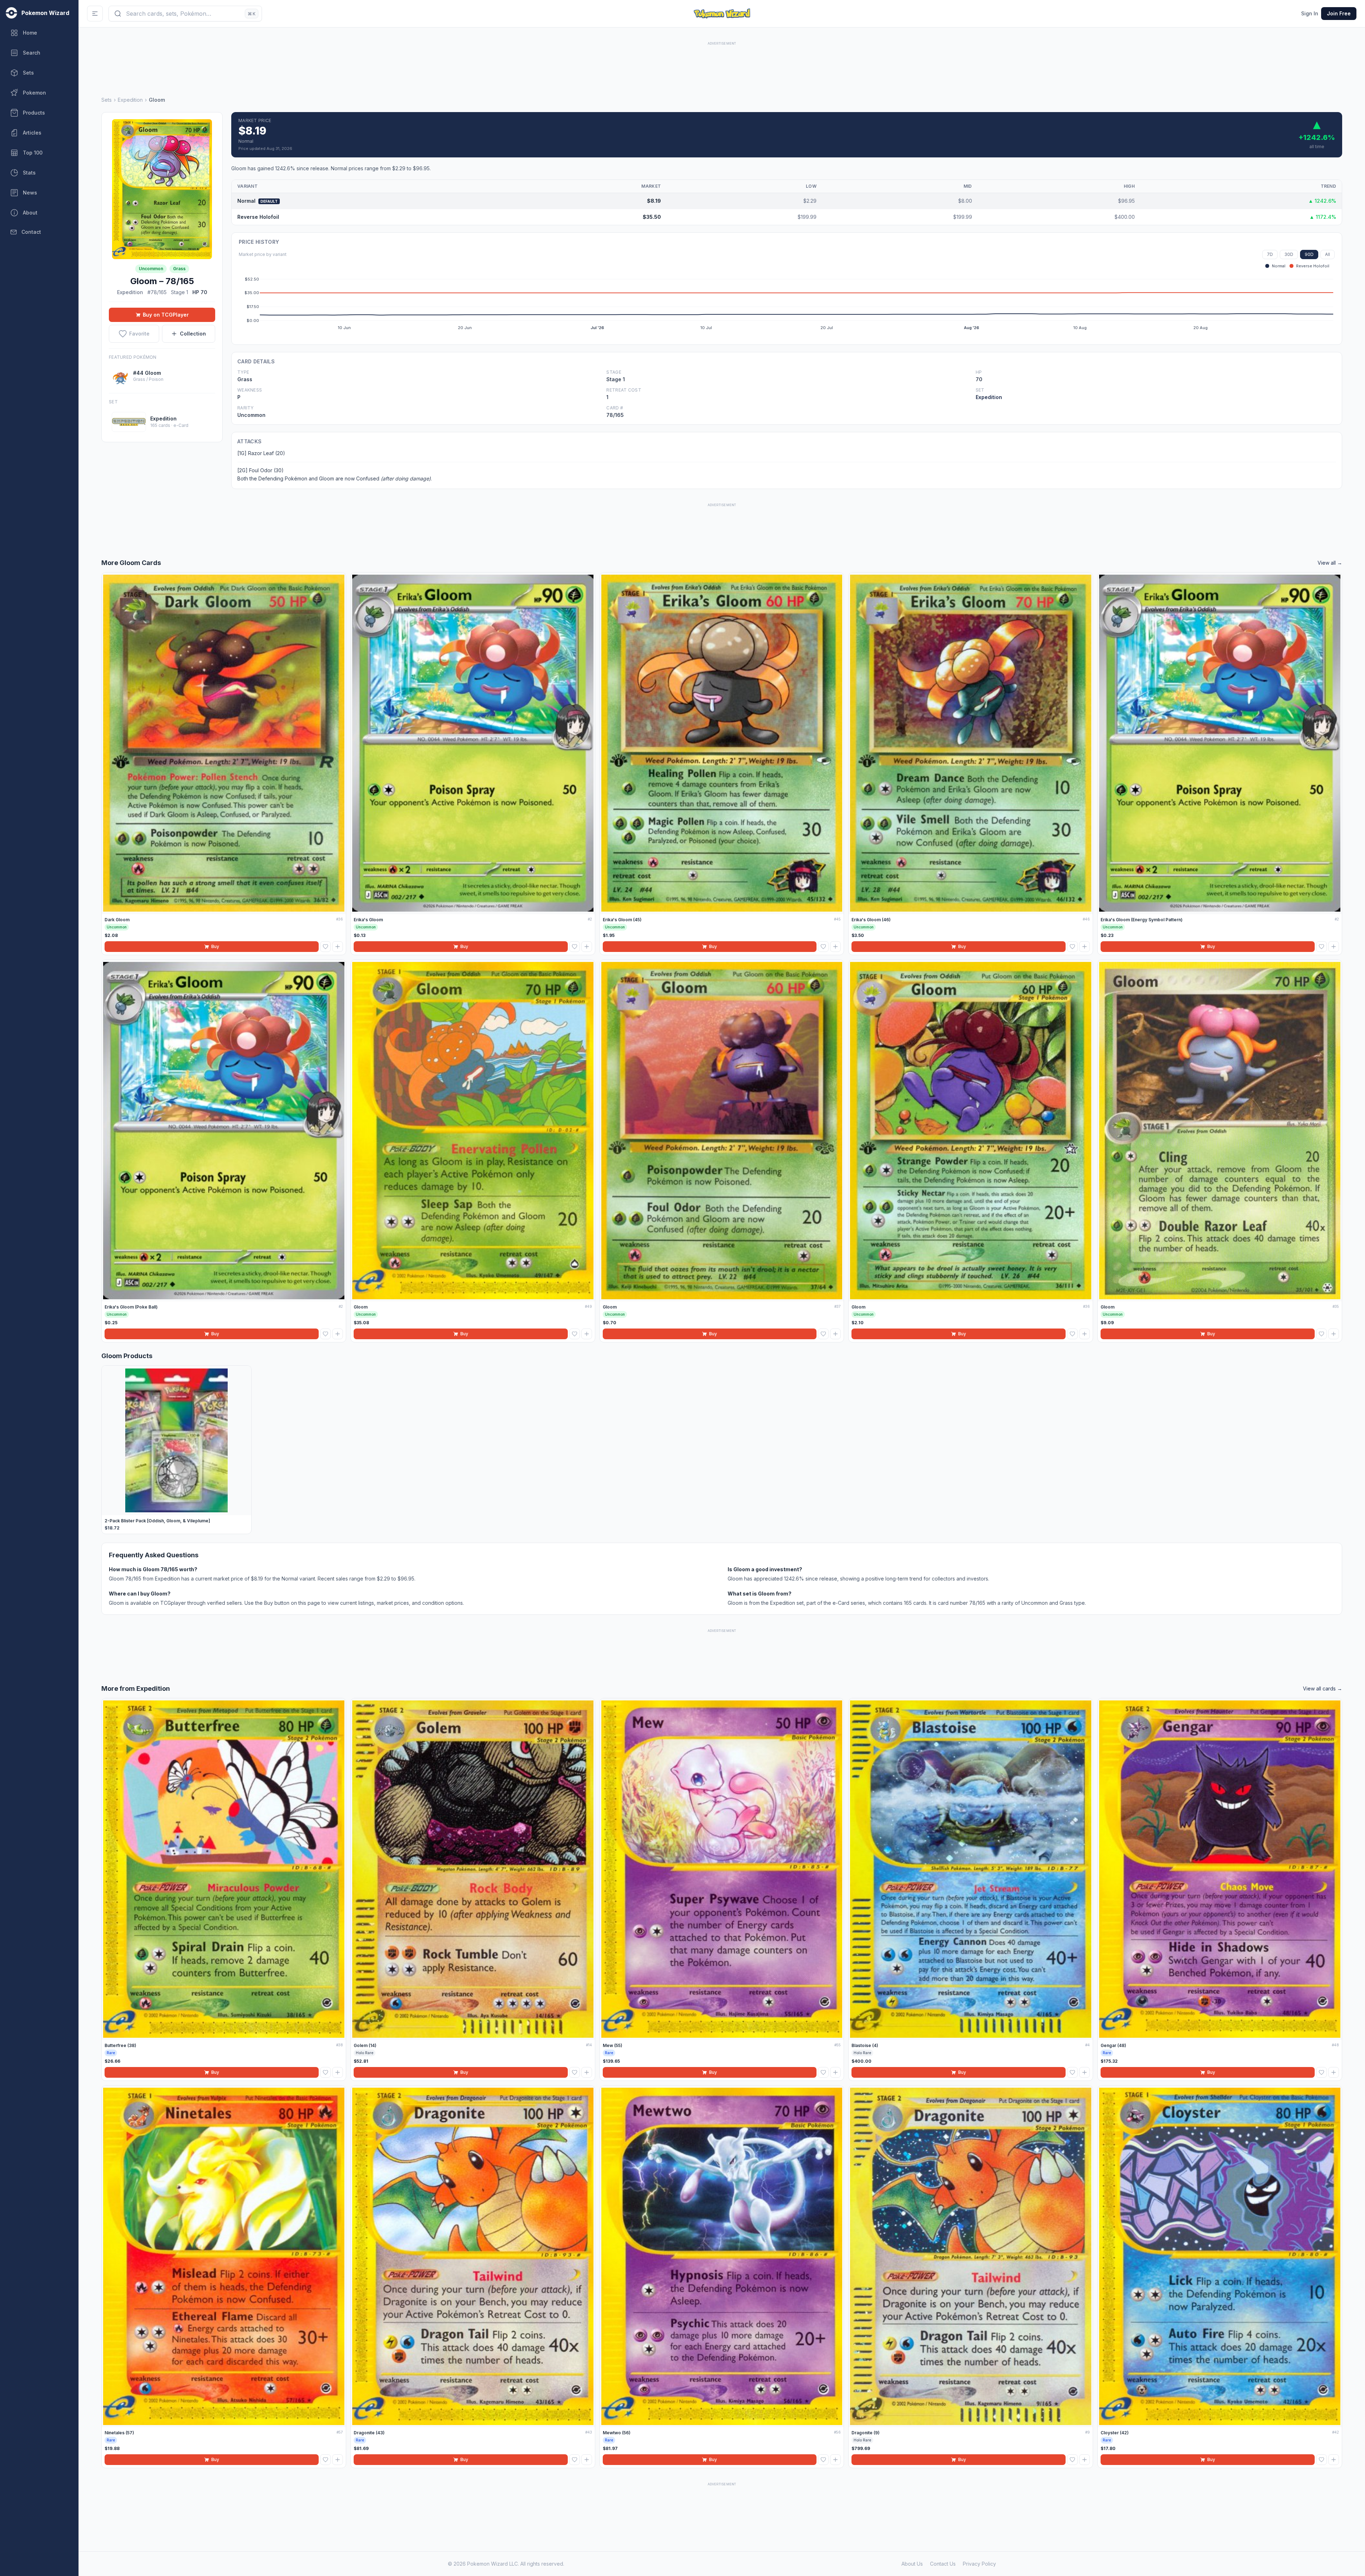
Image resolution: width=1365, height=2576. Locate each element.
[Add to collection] (338, 947)
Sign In (1310, 13)
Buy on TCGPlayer (166, 315)
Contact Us (943, 2564)
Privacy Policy (979, 2564)
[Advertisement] (722, 63)
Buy (215, 946)
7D (1270, 254)
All (1328, 254)
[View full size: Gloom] (162, 189)
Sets (107, 100)
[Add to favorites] (325, 947)
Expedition (130, 100)
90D (1309, 254)
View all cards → (1323, 1688)
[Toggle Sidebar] (95, 14)
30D (1289, 254)
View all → (1330, 563)
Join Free (1339, 13)
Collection (193, 334)
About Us (912, 2564)
